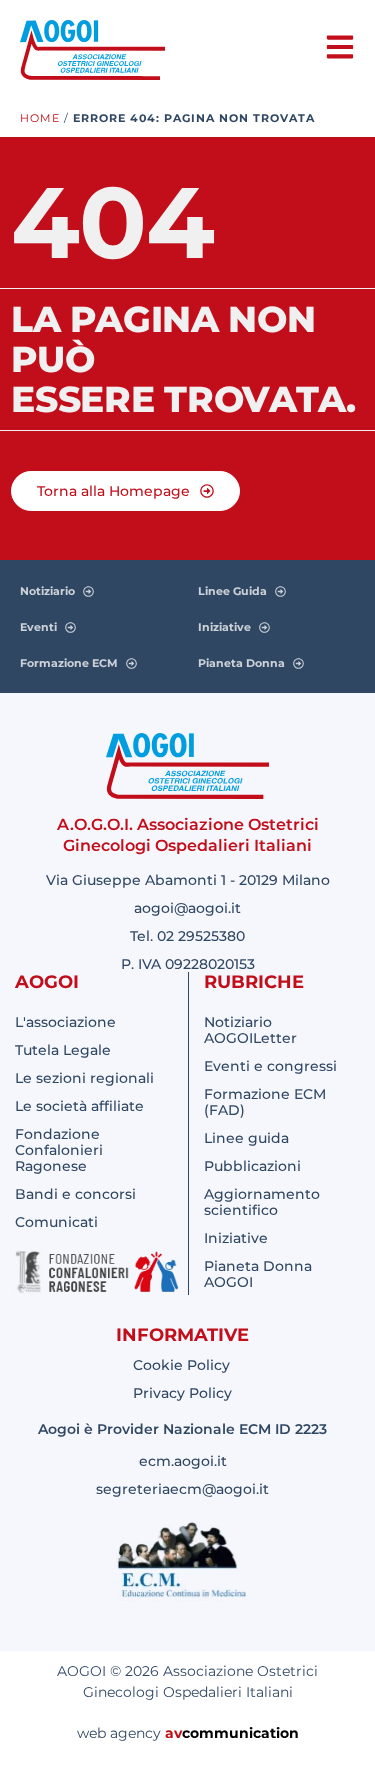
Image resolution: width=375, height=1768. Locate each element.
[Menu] (340, 47)
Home (40, 118)
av (173, 1733)
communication (240, 1733)
